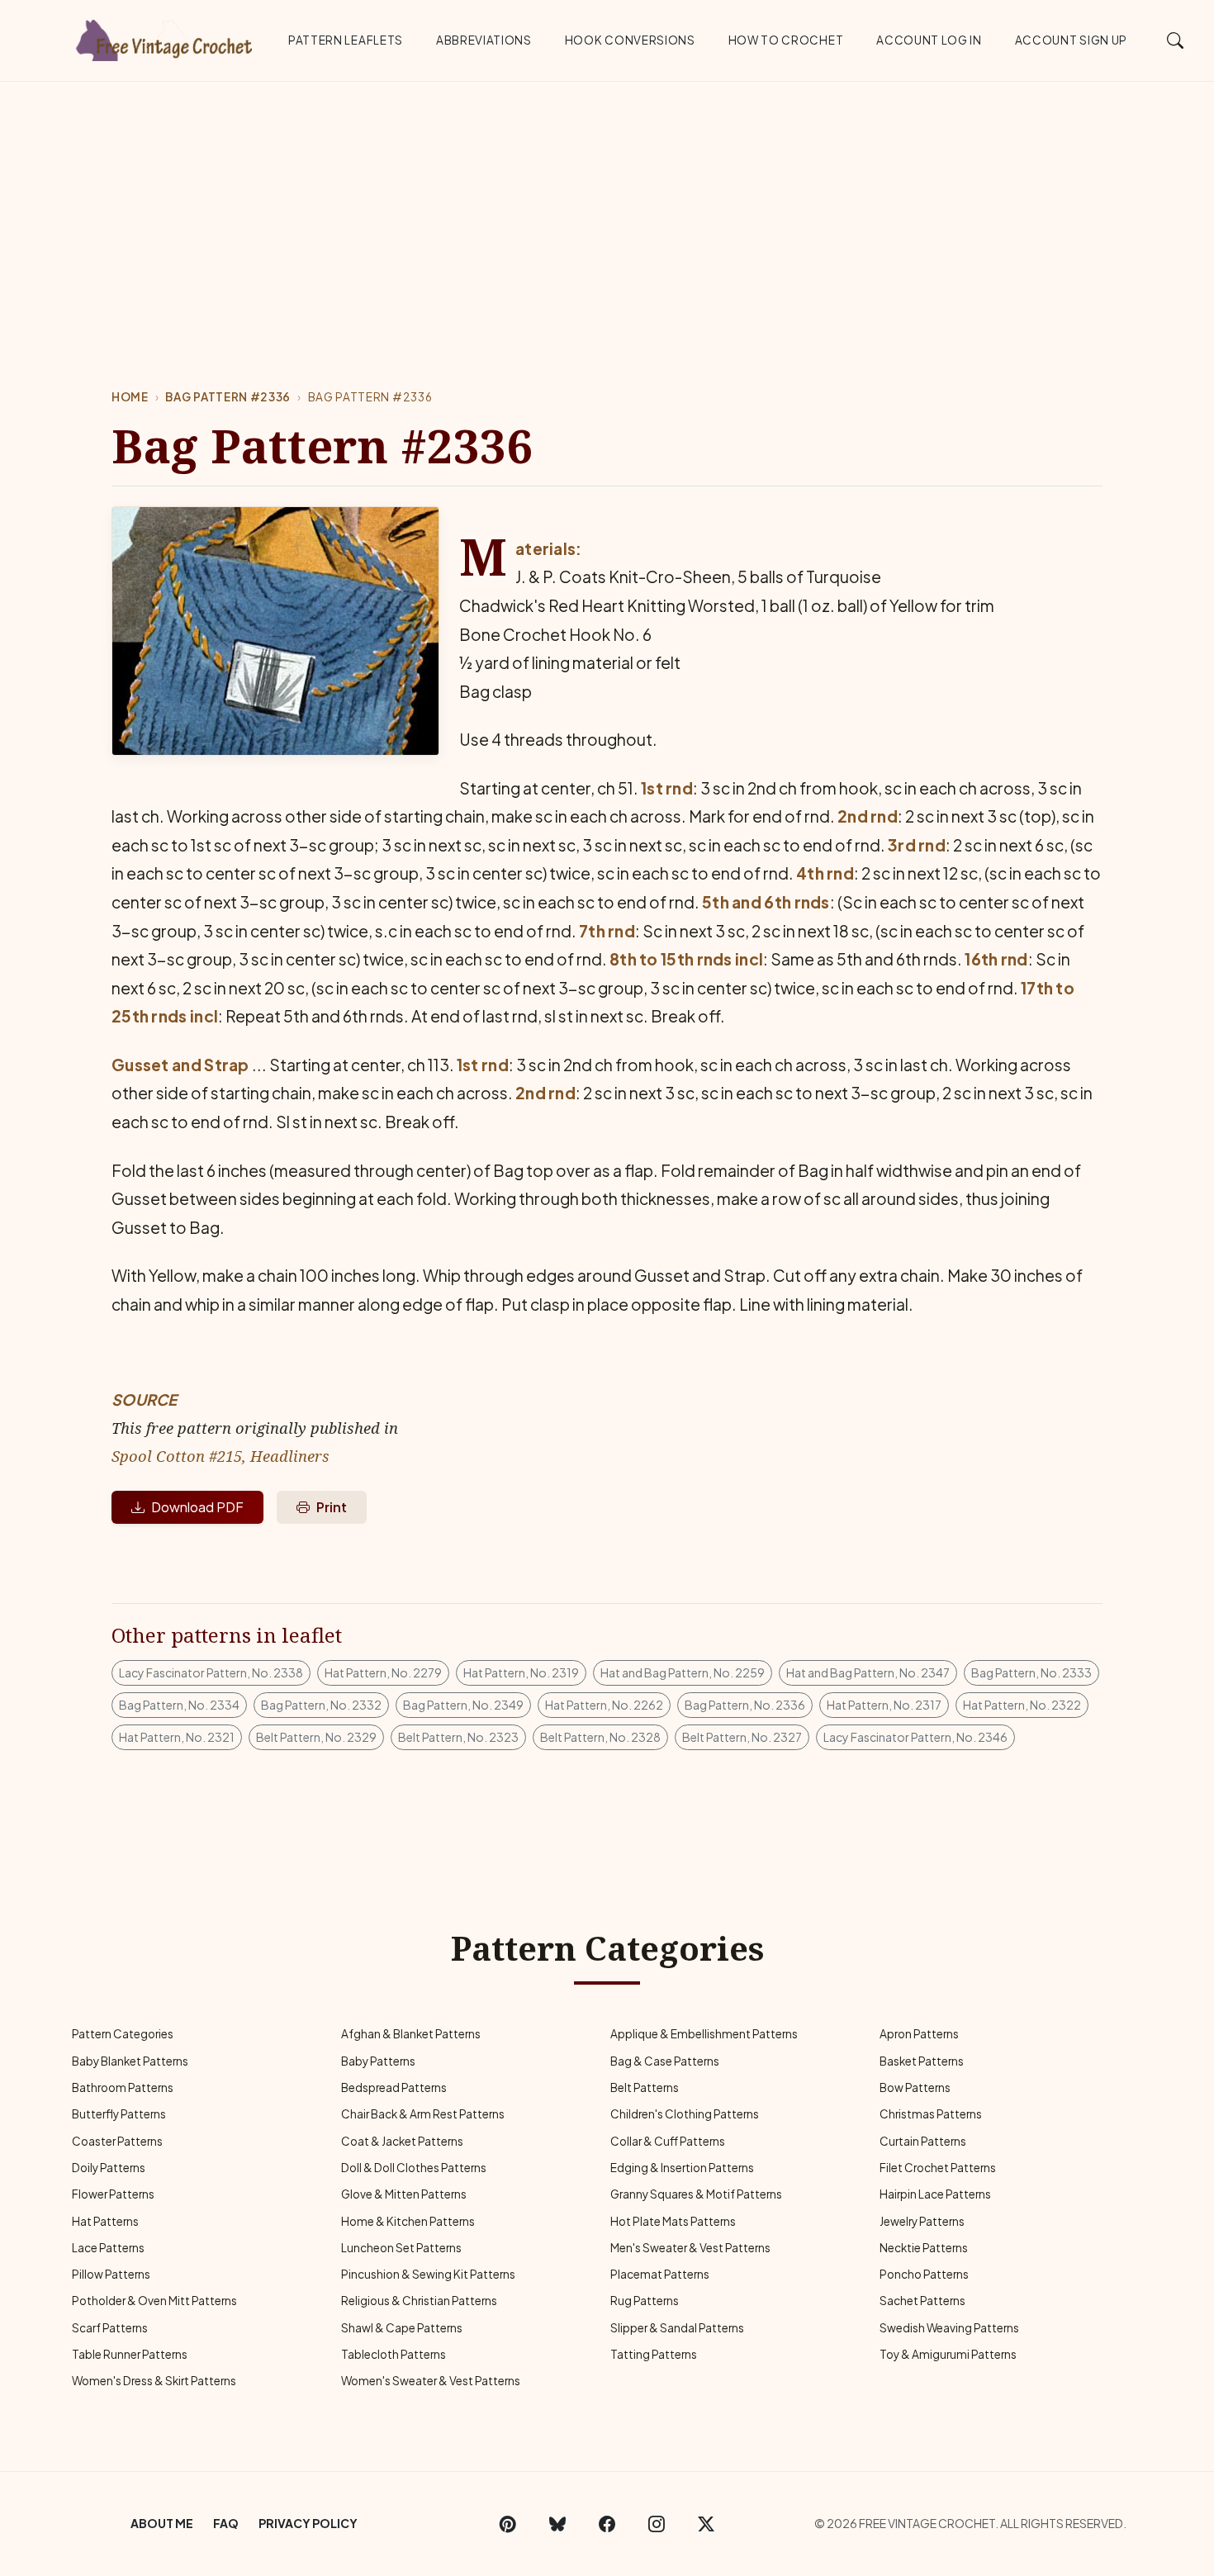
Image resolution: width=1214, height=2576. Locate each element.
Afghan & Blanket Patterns (411, 2034)
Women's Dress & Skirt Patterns (154, 2381)
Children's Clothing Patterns (685, 2114)
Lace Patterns (108, 2248)
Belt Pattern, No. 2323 (458, 1737)
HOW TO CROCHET (786, 40)
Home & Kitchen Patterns (408, 2221)
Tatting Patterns (654, 2354)
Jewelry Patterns (922, 2221)
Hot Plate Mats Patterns (673, 2221)
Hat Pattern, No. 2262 (604, 1705)
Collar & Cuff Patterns (668, 2141)
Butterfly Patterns (119, 2114)
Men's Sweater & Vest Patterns (690, 2248)
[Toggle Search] (1176, 40)
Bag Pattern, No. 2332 (321, 1705)
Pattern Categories (123, 2034)
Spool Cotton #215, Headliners (221, 1456)
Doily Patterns (109, 2168)
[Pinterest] (508, 2524)
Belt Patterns (645, 2087)
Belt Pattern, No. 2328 (600, 1737)
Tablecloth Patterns (394, 2354)
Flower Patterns (113, 2194)
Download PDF (197, 1507)
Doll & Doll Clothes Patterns (414, 2168)
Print (332, 1507)
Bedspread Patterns (394, 2087)
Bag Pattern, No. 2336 (745, 1705)
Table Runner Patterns (130, 2354)
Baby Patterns (378, 2061)
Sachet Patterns (922, 2301)
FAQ (226, 2523)
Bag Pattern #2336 (228, 397)
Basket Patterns (922, 2061)
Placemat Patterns (660, 2274)
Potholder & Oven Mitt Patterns (154, 2301)
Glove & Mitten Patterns (404, 2194)
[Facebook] (607, 2524)
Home (130, 397)
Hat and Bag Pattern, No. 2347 (868, 1672)
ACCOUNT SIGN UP (1071, 40)
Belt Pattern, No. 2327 (742, 1737)
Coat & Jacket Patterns (402, 2141)
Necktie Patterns (924, 2248)
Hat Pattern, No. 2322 (1022, 1705)
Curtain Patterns (923, 2141)
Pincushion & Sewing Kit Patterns (428, 2274)
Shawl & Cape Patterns (402, 2328)
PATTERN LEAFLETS (346, 40)
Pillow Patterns (111, 2274)
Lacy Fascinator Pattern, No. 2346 (915, 1737)
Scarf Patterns (110, 2328)
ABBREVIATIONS (484, 40)
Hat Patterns (105, 2221)
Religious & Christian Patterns (419, 2301)
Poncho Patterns (924, 2274)
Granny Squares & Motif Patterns (696, 2194)
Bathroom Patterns (123, 2087)
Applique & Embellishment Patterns (704, 2034)
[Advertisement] (607, 206)
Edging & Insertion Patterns (682, 2168)
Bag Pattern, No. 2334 (179, 1705)
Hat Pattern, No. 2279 (383, 1672)
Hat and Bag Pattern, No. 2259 (683, 1672)
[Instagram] (657, 2524)
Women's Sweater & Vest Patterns (431, 2381)
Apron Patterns (919, 2034)
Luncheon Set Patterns (401, 2248)
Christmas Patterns (931, 2114)
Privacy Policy (308, 2523)
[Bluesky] (557, 2524)
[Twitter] (706, 2524)
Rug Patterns (645, 2301)
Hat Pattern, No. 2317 (884, 1705)
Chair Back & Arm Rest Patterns (423, 2114)
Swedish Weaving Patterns (949, 2328)
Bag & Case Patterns (665, 2061)
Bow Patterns (915, 2087)
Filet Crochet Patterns (938, 2168)
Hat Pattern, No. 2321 (177, 1737)
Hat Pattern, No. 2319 (521, 1672)
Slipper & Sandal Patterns (677, 2328)
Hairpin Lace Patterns (935, 2194)
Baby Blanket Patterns (130, 2061)
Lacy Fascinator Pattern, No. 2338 (211, 1672)
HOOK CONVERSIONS (630, 40)
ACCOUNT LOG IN (929, 40)
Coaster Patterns (117, 2141)
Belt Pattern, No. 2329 (316, 1737)
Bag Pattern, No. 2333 (1031, 1672)
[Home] (165, 37)
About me (162, 2523)
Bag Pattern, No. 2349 (463, 1705)
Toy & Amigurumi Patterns (948, 2354)
